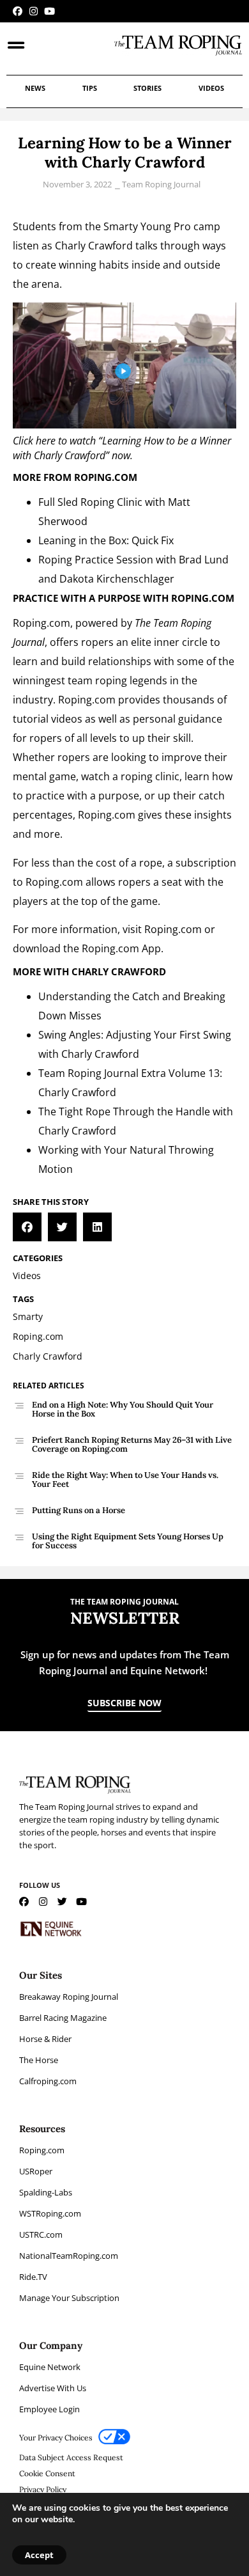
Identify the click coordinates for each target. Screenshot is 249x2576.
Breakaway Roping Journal (69, 1997)
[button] (27, 1227)
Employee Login (49, 2409)
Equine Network (50, 2367)
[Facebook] (18, 11)
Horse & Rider (45, 2039)
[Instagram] (34, 11)
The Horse (39, 2060)
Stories (147, 88)
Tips (90, 88)
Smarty (121, 226)
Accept (39, 2555)
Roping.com (41, 623)
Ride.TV (33, 2277)
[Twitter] (62, 1902)
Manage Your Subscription (69, 2298)
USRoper (36, 2171)
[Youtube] (49, 11)
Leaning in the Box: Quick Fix (106, 540)
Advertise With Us (53, 2388)
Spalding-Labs (46, 2192)
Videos (211, 88)
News (35, 88)
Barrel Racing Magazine (63, 2018)
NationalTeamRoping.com (69, 2256)
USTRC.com (41, 2234)
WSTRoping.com (50, 2213)
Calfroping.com (48, 2081)
